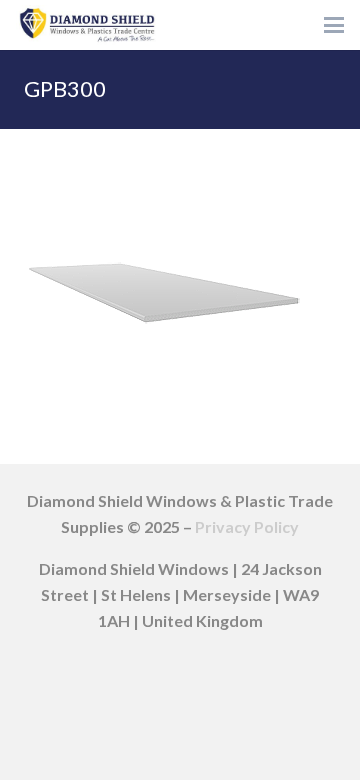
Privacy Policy (247, 526)
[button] (334, 25)
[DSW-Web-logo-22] (87, 25)
